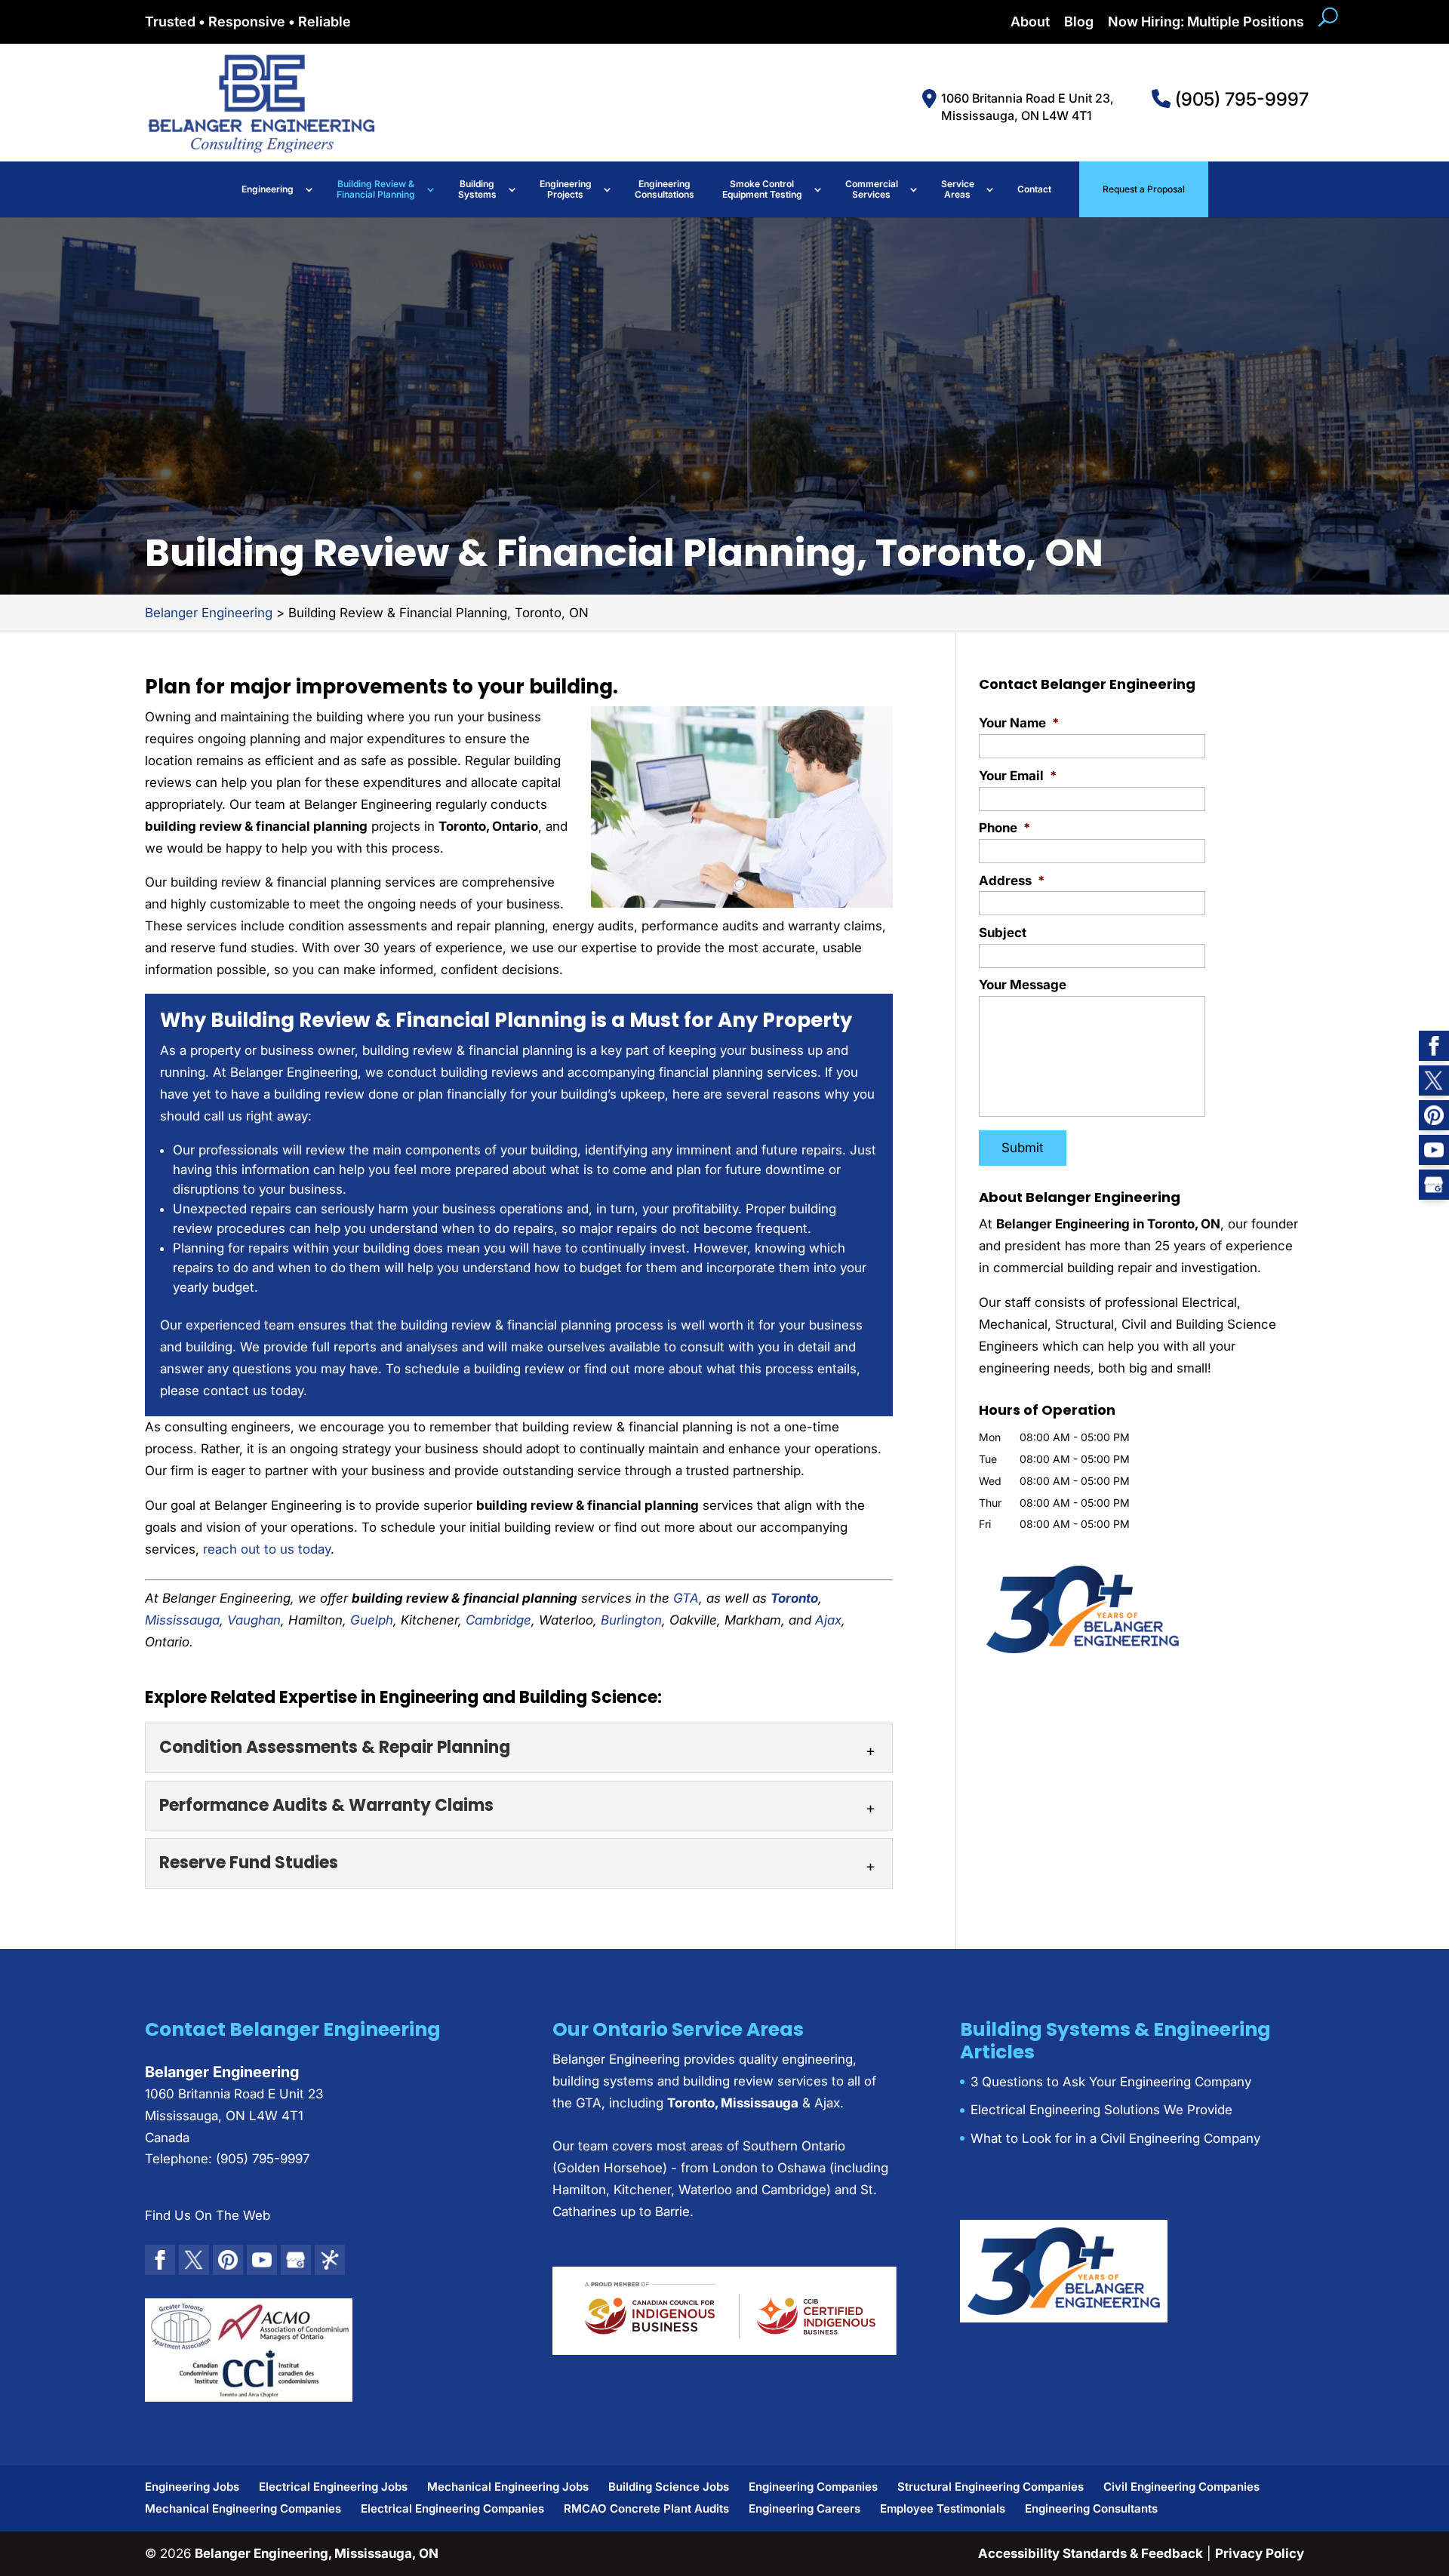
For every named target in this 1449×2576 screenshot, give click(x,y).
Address (1012, 881)
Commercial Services (872, 189)
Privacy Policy (1260, 2553)
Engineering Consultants (1091, 2508)
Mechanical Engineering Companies (243, 2508)
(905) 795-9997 (1240, 99)
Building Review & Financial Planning (376, 189)
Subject (1003, 933)
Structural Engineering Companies (991, 2487)
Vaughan (254, 1620)
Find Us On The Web (208, 2215)
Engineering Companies (813, 2487)
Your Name (1019, 723)
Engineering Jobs (192, 2487)
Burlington (631, 1620)
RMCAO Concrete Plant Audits (646, 2508)
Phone (1004, 828)
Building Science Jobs (669, 2487)
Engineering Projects (566, 189)
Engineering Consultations (665, 189)
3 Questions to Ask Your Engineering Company (1111, 2082)
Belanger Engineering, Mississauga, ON (317, 2553)
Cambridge (498, 1620)
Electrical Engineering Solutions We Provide (1101, 2110)
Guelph (372, 1620)
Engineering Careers (804, 2508)
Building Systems (477, 189)
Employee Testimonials (943, 2508)
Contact (1034, 189)
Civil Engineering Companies (1181, 2487)
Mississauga (182, 1620)
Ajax (828, 1620)
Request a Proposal (1144, 189)
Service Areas (958, 189)
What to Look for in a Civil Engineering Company (1115, 2138)
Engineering (268, 189)
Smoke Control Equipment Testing (762, 189)
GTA (686, 1598)
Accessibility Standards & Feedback (1091, 2553)
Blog (1079, 22)
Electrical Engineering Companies (452, 2508)
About (1030, 22)
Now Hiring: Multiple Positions (1206, 22)
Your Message (1023, 985)
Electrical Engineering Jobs (333, 2487)
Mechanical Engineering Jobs (508, 2487)
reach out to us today (267, 1549)
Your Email (1018, 776)
